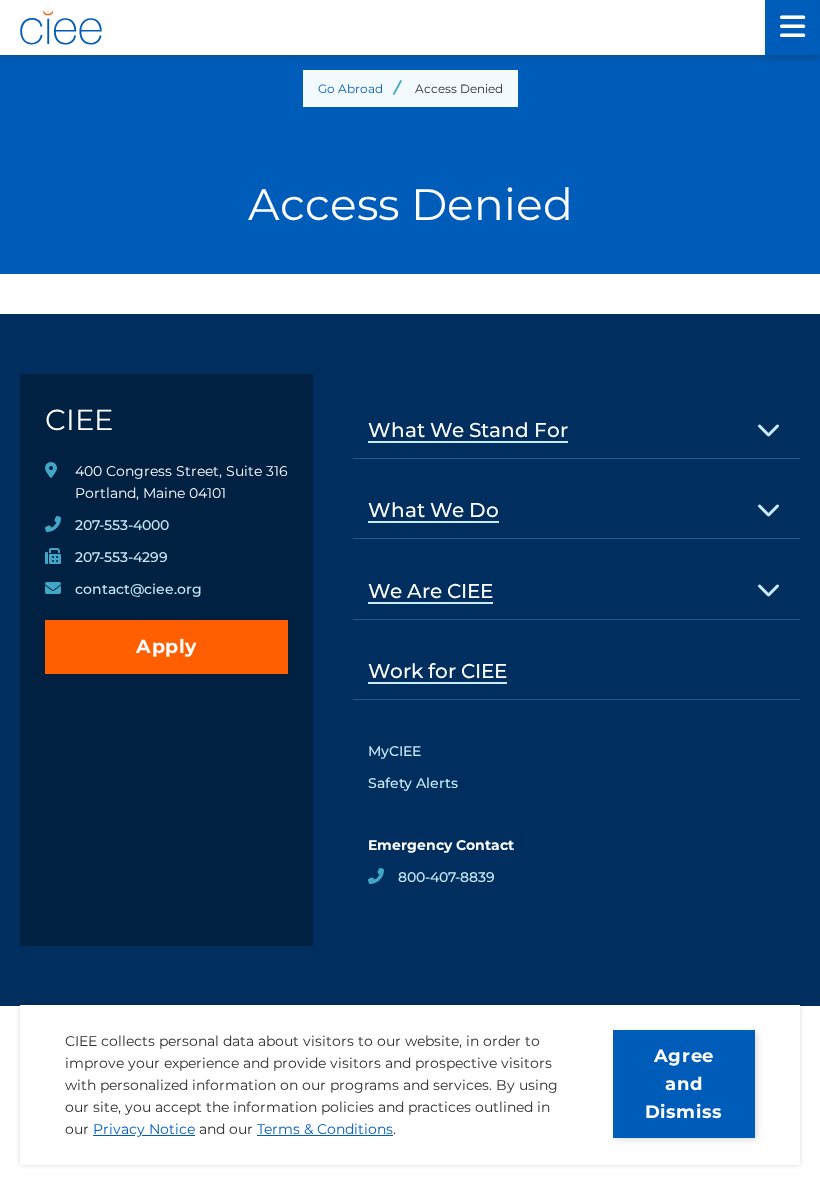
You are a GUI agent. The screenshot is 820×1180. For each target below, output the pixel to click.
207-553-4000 (122, 525)
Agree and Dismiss (684, 1084)
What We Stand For (468, 430)
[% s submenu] (769, 429)
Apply (166, 646)
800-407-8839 (446, 877)
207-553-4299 (121, 557)
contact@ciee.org (138, 589)
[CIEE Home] (382, 28)
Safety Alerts (413, 783)
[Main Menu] (792, 27)
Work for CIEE (437, 671)
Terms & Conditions (325, 1129)
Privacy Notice (144, 1129)
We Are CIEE (430, 591)
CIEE (79, 419)
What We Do (433, 510)
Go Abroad (350, 88)
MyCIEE (394, 751)
